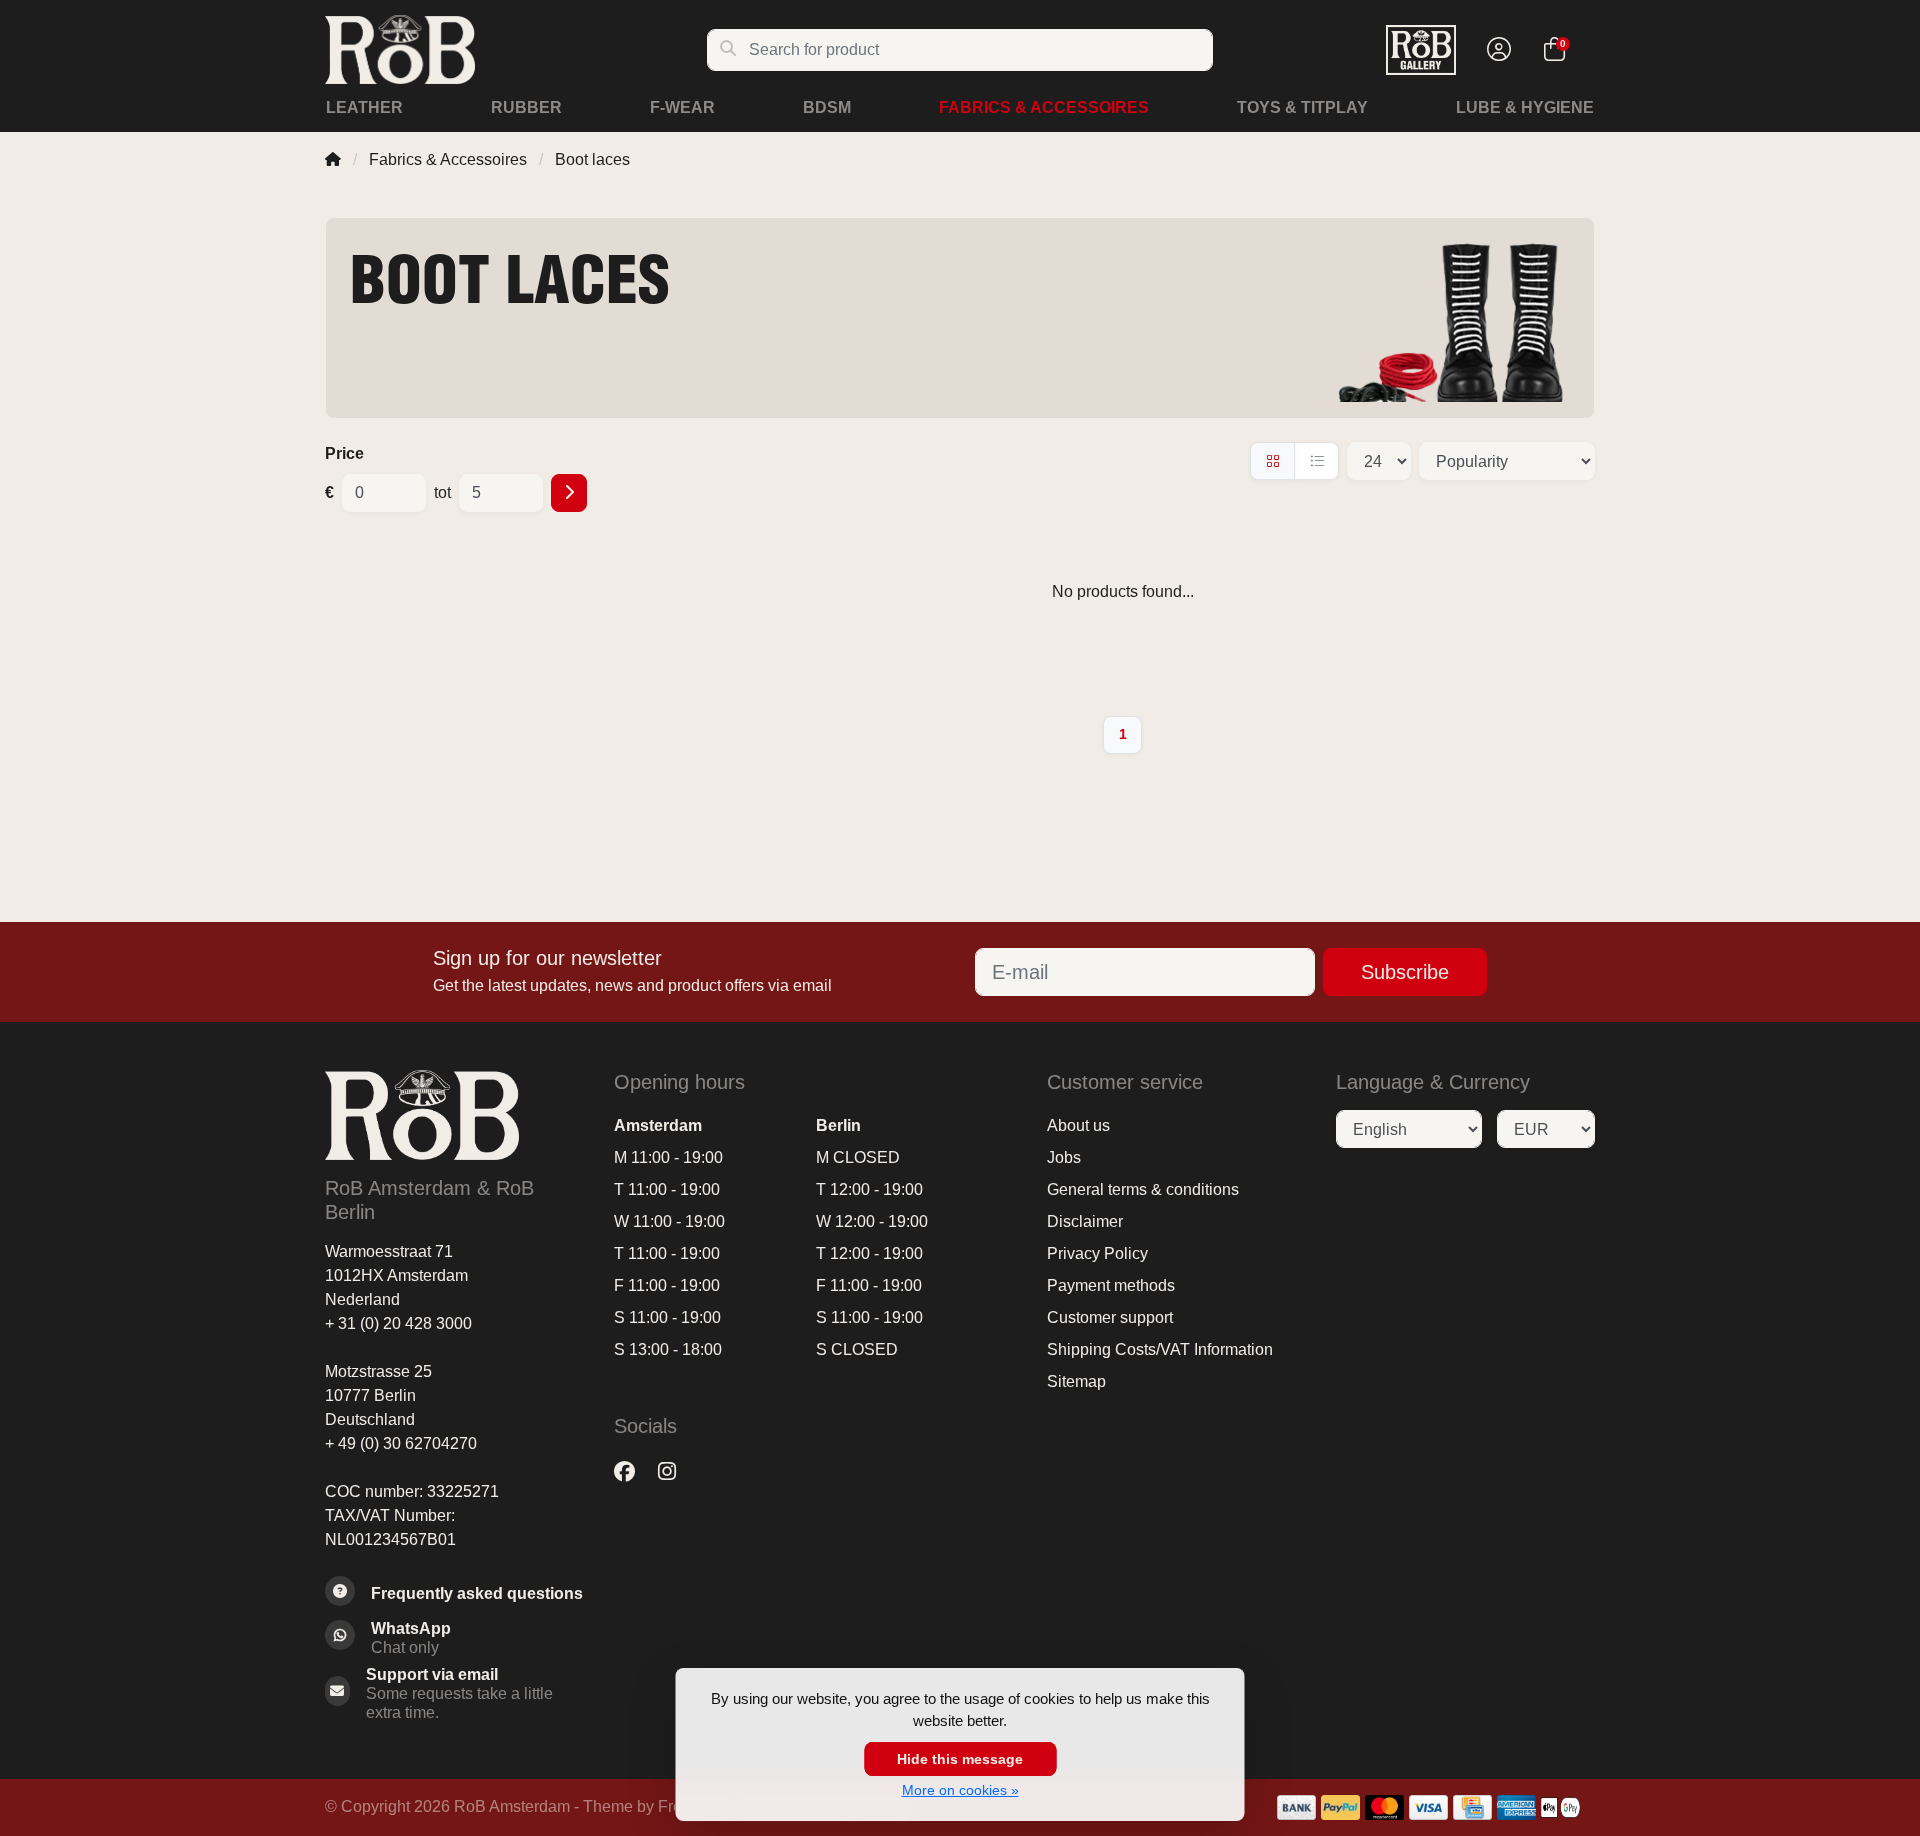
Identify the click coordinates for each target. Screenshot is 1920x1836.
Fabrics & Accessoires (1044, 107)
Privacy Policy (1097, 1253)
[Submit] (569, 493)
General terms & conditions (1143, 1189)
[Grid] (1272, 461)
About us (1078, 1125)
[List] (1316, 461)
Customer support (1110, 1317)
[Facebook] (632, 1471)
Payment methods (1111, 1285)
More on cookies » (960, 1790)
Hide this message (960, 1759)
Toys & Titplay (1302, 107)
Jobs (1064, 1157)
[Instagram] (675, 1471)
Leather (364, 107)
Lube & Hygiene (1525, 107)
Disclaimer (1085, 1221)
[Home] (333, 159)
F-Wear (682, 107)
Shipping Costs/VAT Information (1160, 1349)
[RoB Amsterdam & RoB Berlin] (515, 49)
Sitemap (1076, 1381)
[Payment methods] (1296, 1807)
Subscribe (1405, 972)
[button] (1496, 50)
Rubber (526, 107)
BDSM (827, 107)
